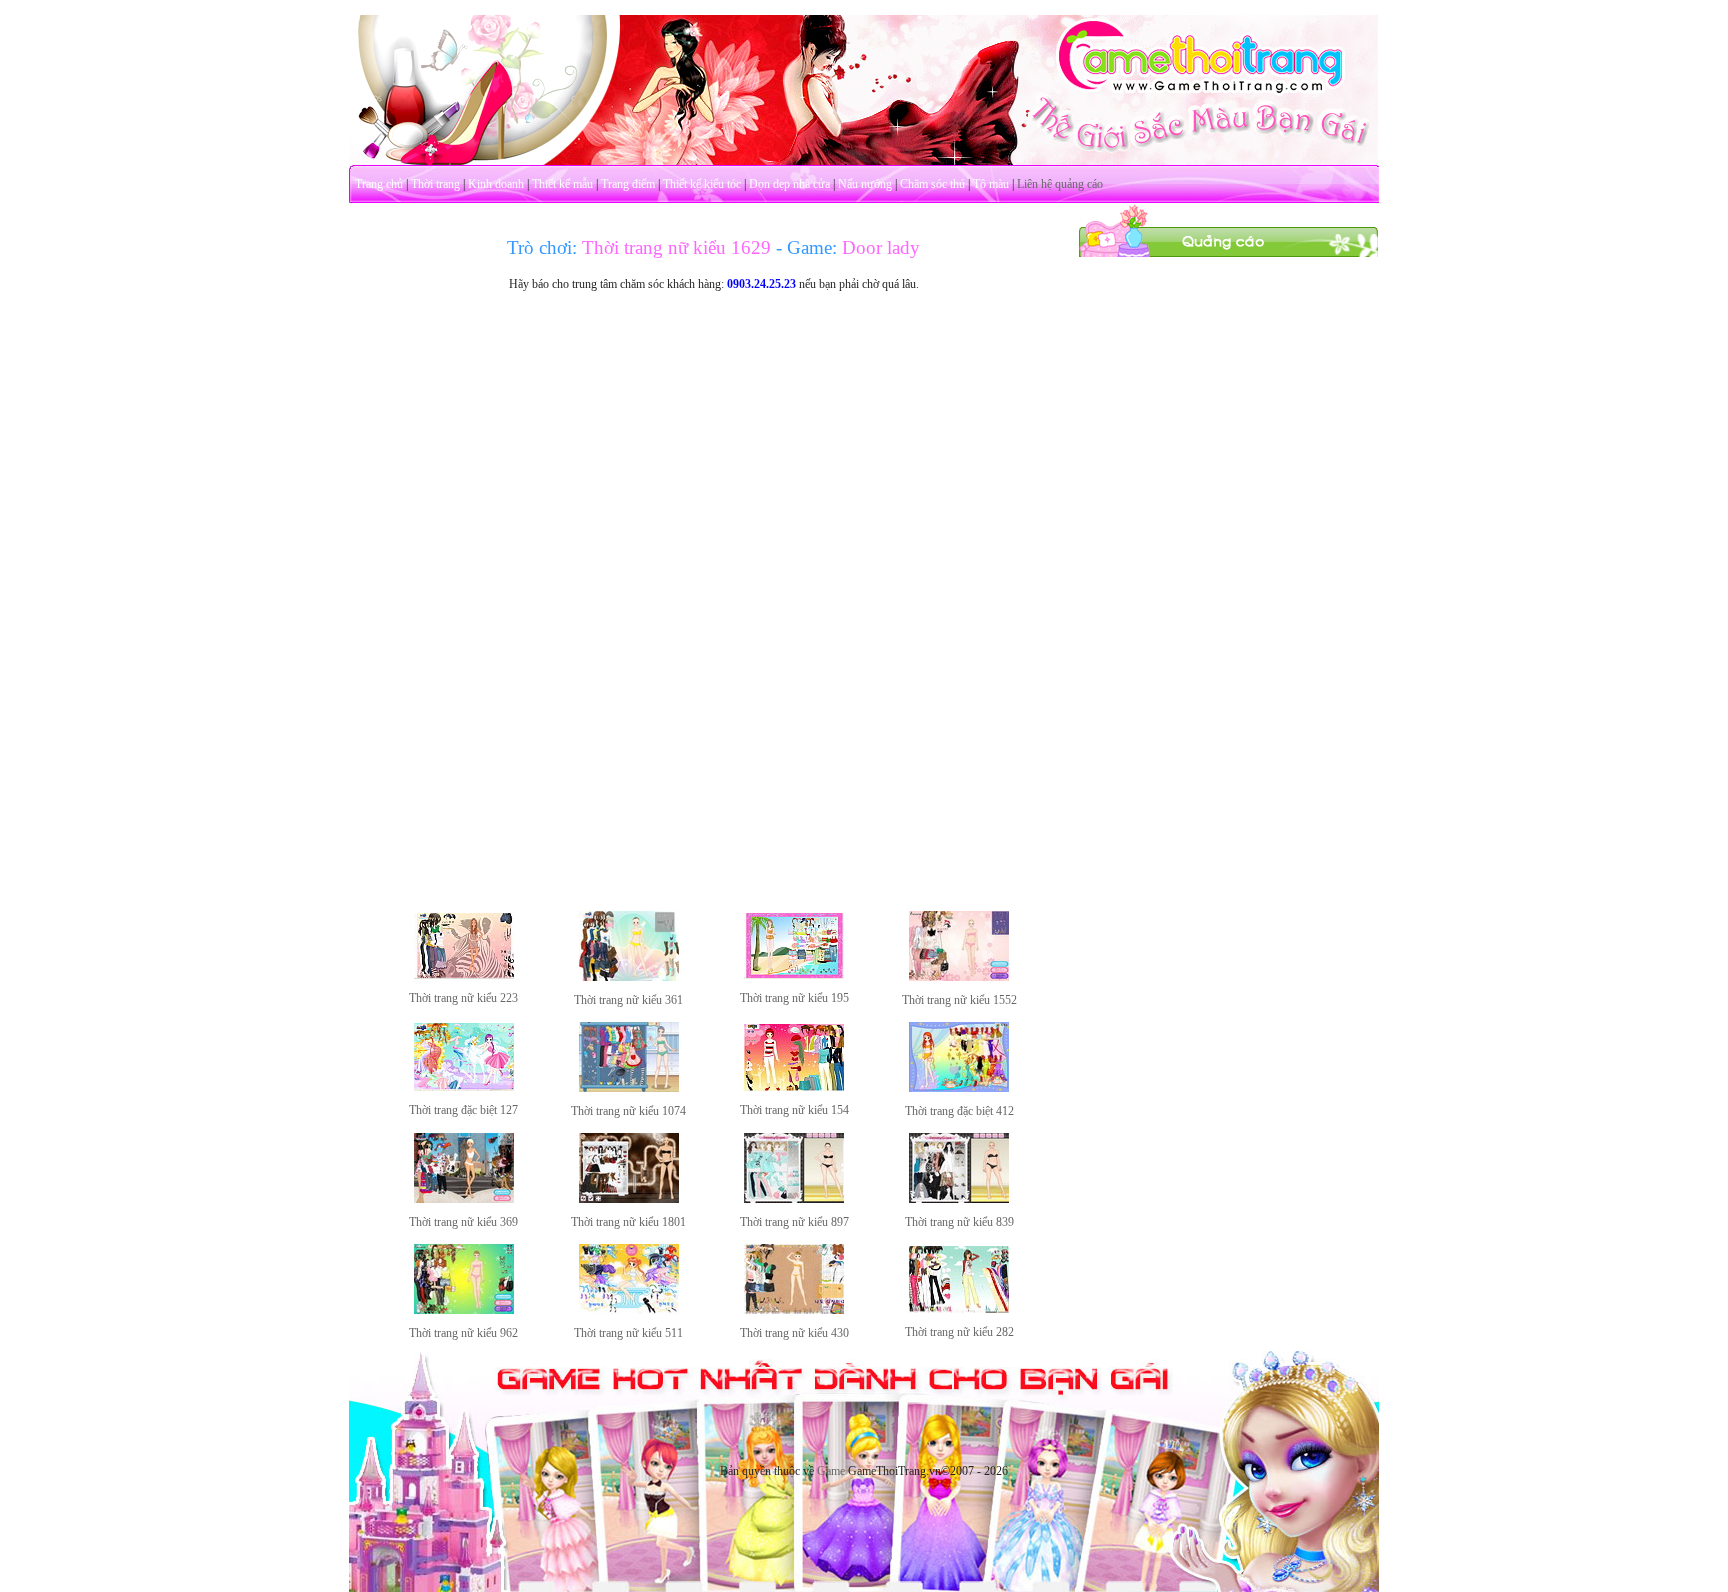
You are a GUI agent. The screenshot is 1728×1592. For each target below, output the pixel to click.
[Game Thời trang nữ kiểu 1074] (629, 1088)
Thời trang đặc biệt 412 (959, 1111)
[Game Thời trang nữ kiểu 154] (794, 1087)
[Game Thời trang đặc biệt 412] (959, 1088)
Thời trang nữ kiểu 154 (794, 1110)
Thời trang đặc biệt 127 (463, 1110)
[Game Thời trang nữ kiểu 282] (959, 1309)
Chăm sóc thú (932, 184)
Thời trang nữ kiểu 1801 (628, 1222)
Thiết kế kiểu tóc (702, 184)
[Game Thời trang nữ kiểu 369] (464, 1199)
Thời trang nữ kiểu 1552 (959, 1000)
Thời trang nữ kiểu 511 (628, 1333)
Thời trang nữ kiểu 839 (959, 1222)
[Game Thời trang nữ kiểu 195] (794, 975)
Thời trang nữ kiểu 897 (794, 1222)
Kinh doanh (496, 184)
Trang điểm (628, 184)
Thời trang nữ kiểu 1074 (628, 1111)
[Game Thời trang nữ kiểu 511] (629, 1310)
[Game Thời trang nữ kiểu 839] (959, 1199)
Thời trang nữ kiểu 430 (794, 1333)
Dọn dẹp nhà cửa (789, 184)
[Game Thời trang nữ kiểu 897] (794, 1199)
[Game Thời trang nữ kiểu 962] (464, 1310)
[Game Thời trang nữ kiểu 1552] (959, 977)
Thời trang (435, 184)
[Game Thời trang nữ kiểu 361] (629, 977)
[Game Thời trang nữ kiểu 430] (794, 1310)
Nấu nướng (865, 184)
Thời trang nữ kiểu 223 (463, 998)
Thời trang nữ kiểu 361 (628, 1000)
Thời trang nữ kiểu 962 (463, 1333)
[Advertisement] (1229, 558)
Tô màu (991, 184)
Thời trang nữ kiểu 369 (463, 1222)
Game (831, 1471)
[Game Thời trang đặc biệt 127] (464, 1087)
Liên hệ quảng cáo (1060, 184)
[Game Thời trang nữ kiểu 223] (464, 975)
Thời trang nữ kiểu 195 (794, 998)
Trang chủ (379, 184)
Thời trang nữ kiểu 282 (959, 1332)
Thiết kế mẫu (562, 184)
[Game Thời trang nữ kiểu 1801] (629, 1199)
